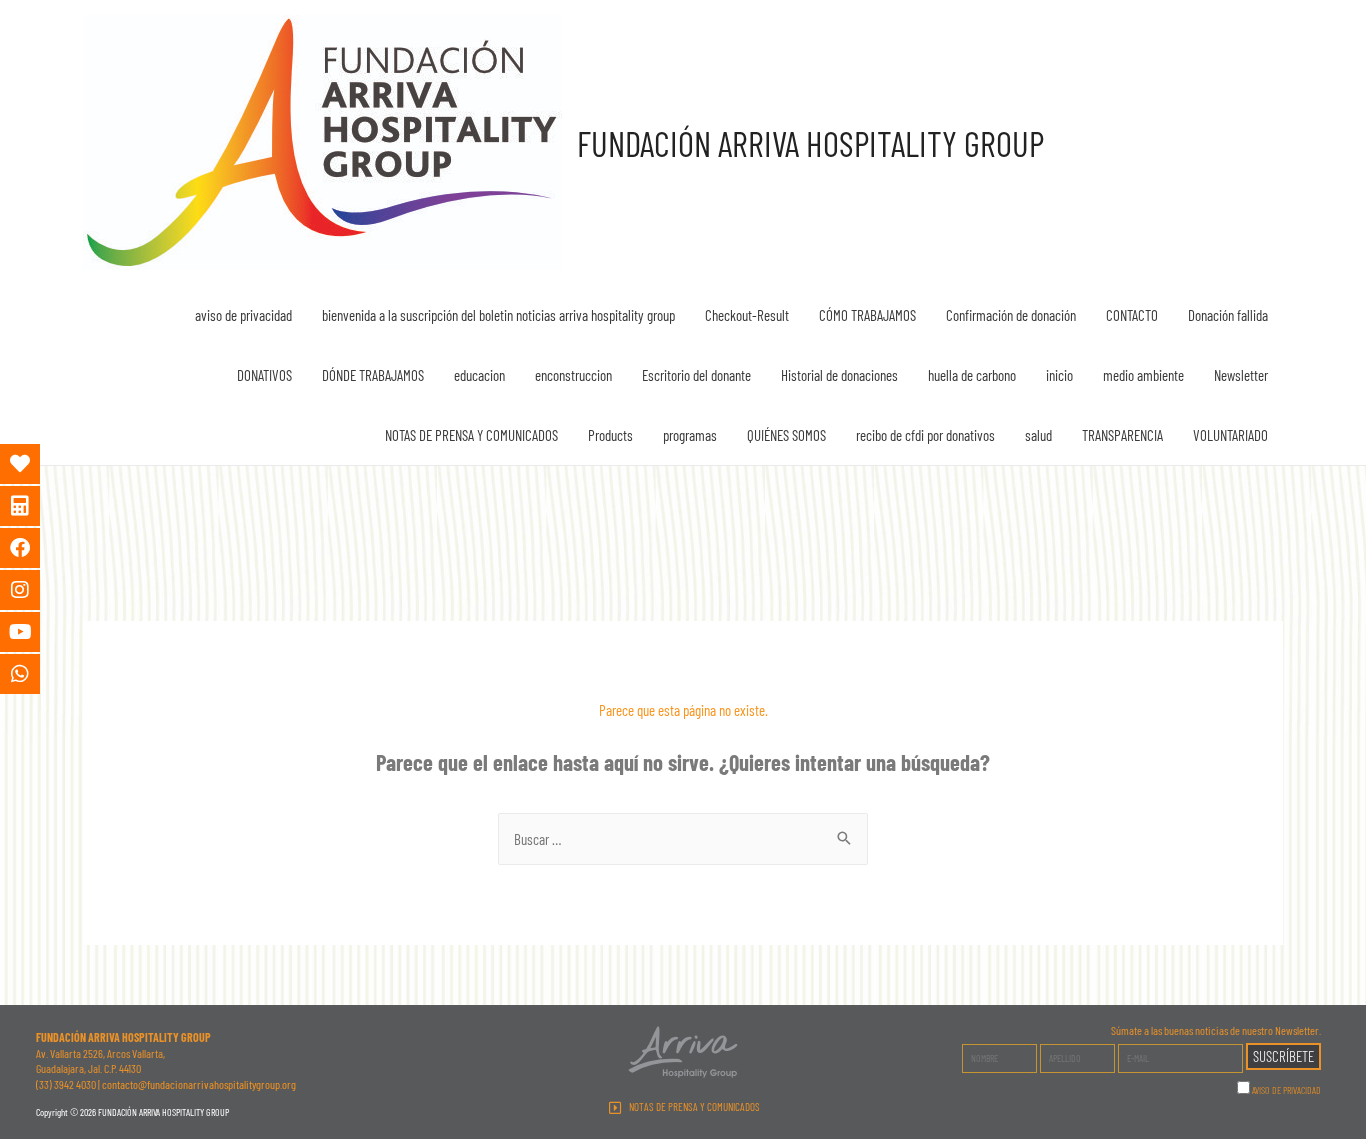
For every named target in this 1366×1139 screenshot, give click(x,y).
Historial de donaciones (839, 375)
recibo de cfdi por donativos (925, 435)
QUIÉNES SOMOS (786, 435)
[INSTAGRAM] (35, 590)
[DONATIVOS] (35, 464)
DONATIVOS (264, 375)
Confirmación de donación (1011, 315)
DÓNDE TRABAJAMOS (373, 375)
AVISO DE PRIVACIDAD (1286, 1090)
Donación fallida (1228, 315)
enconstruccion (573, 375)
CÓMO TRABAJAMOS (867, 315)
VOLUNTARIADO (1230, 435)
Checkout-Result (747, 315)
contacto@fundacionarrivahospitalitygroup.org (199, 1084)
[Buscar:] (683, 839)
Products (610, 435)
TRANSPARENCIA (1122, 435)
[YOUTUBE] (35, 632)
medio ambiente (1143, 375)
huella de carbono (972, 375)
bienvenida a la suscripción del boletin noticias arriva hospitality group (498, 315)
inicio (1059, 375)
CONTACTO (1132, 315)
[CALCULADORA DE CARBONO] (35, 506)
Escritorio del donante (696, 375)
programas (690, 435)
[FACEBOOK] (35, 548)
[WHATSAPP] (35, 674)
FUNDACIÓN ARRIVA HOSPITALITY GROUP (810, 143)
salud (1038, 435)
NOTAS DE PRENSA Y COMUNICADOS (471, 435)
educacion (479, 375)
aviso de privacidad (243, 315)
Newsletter (1241, 375)
